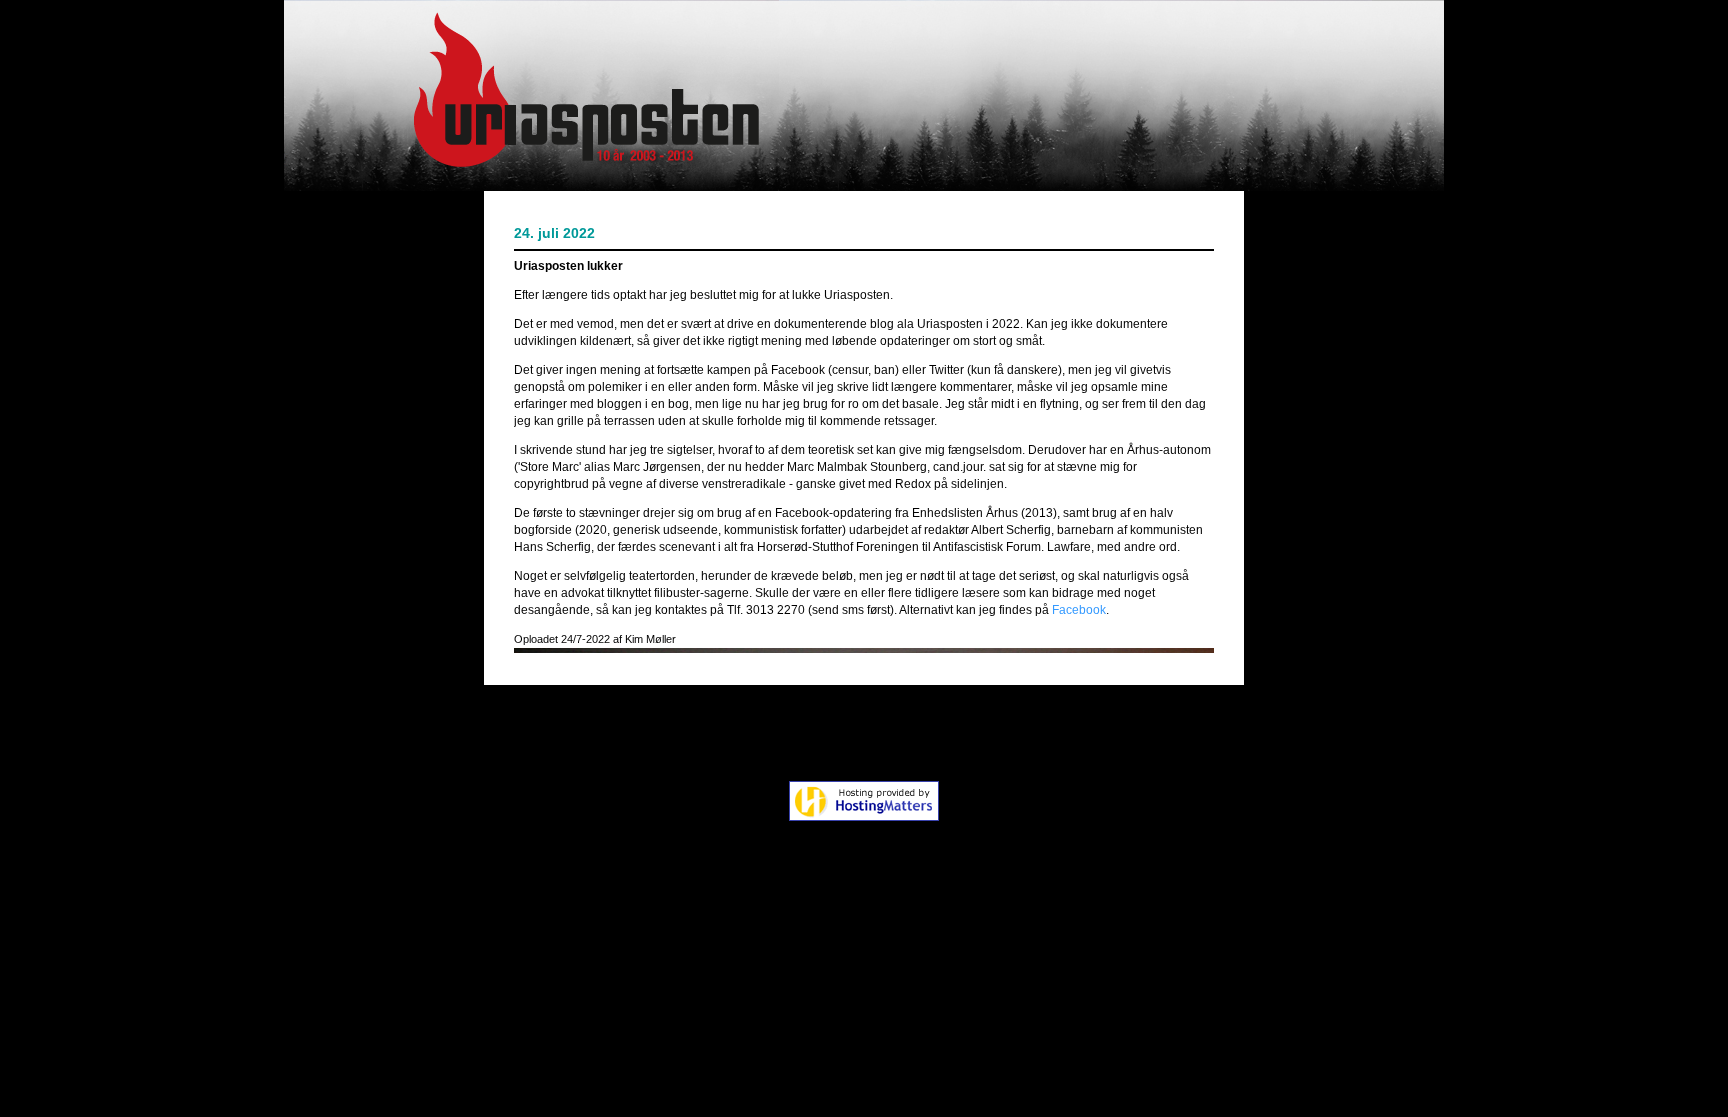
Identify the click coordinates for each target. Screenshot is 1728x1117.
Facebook (1079, 610)
